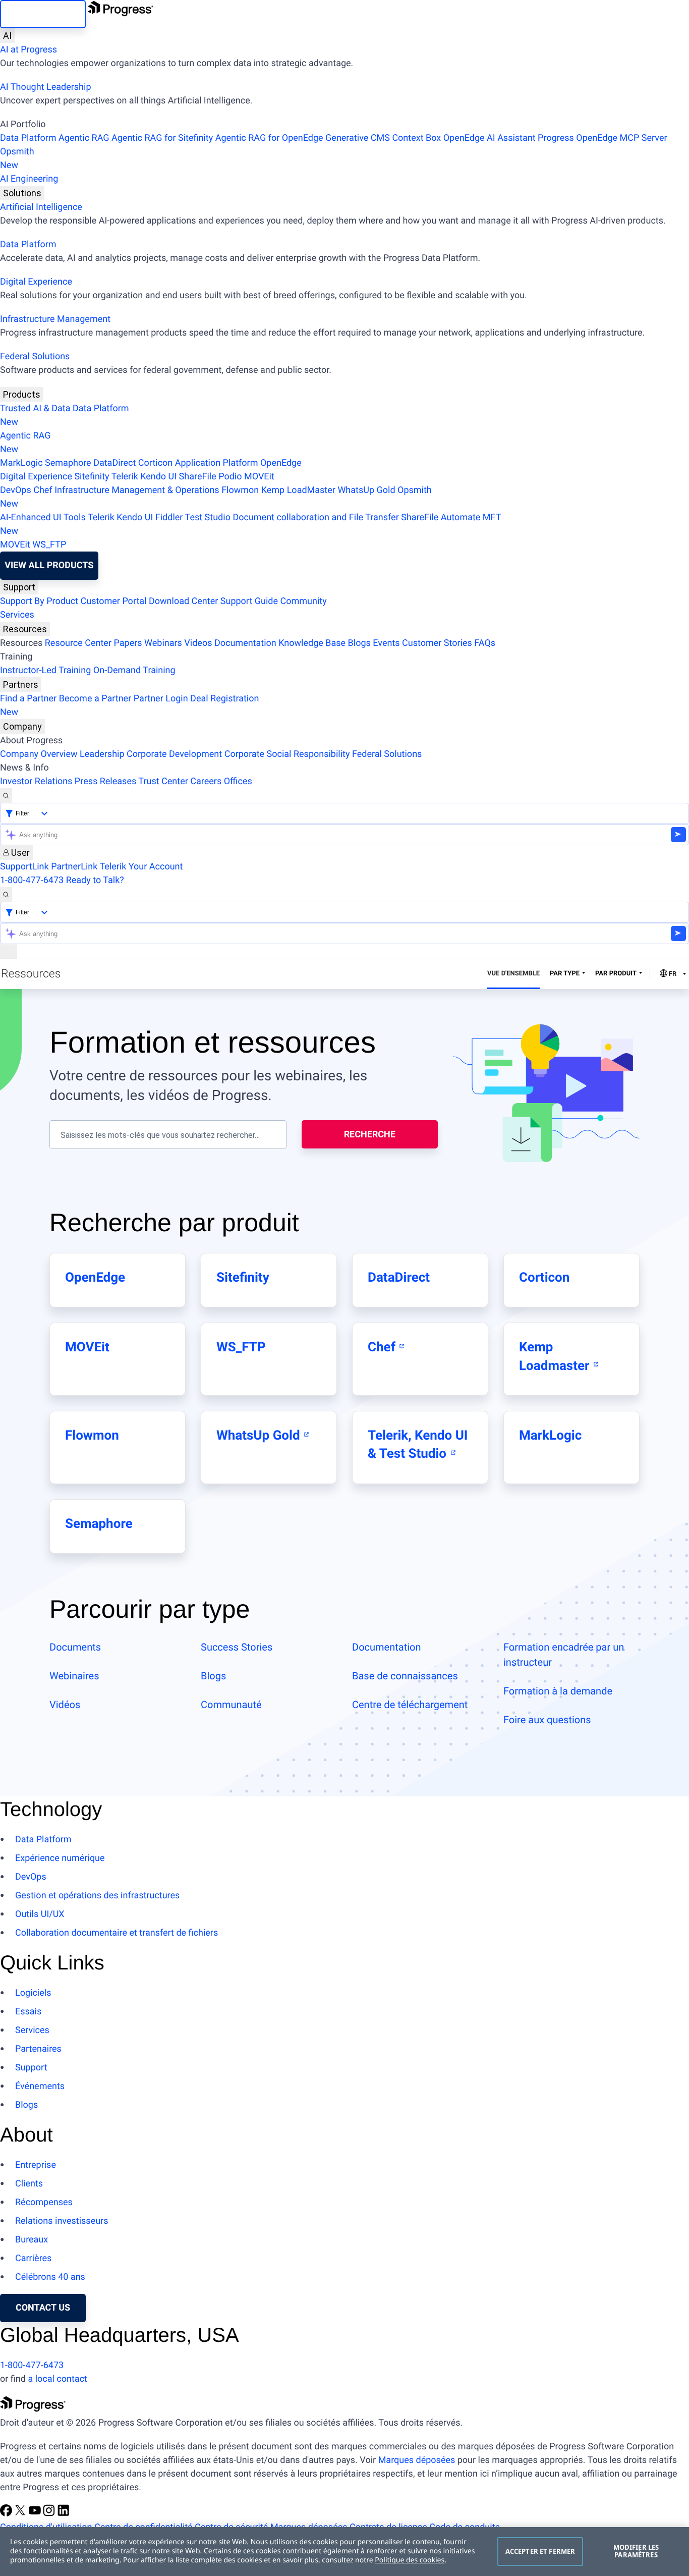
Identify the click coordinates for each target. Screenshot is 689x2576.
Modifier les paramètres (636, 2551)
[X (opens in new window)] (21, 2514)
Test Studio (208, 517)
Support (19, 587)
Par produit (616, 974)
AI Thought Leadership (45, 87)
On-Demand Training (134, 670)
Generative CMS (358, 138)
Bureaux (32, 2240)
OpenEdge (281, 463)
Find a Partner (28, 699)
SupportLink (24, 867)
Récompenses (44, 2202)
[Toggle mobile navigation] (9, 951)
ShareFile (198, 477)
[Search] (6, 796)
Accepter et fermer (540, 2551)
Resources (25, 629)
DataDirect (114, 463)
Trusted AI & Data (35, 408)
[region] (344, 2552)
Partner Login (161, 699)
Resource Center (78, 643)
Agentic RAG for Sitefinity (162, 138)
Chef (43, 490)
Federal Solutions (35, 357)
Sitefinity (92, 477)
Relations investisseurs (62, 2221)
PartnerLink (74, 867)
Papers (128, 643)
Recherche (370, 1134)
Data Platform (28, 138)
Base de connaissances (405, 1676)
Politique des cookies (410, 2560)
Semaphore (68, 463)
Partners (21, 684)
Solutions (22, 193)
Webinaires (74, 1676)
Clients (29, 2184)
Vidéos (65, 1705)
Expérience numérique (60, 1858)
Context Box (416, 138)
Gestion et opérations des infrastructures (97, 1896)
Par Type (565, 974)
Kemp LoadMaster (298, 490)
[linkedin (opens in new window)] (64, 2514)
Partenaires (38, 2049)
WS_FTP (49, 545)
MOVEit (259, 477)
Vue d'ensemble (513, 974)
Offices (238, 781)
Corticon (155, 463)
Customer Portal (114, 601)
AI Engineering (29, 179)
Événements (40, 2086)
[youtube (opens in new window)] (36, 2514)
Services (17, 615)
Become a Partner (95, 699)
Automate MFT (250, 524)
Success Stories (237, 1647)
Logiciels (33, 1993)
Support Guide (249, 601)
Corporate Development (174, 754)
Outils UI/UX (40, 1914)
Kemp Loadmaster (556, 1356)
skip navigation (43, 14)
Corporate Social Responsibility (287, 754)
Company (22, 726)
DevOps (16, 490)
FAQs (485, 643)
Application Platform (217, 463)
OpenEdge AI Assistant (490, 138)
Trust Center (163, 781)
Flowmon (240, 490)
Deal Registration (129, 705)
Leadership (102, 754)
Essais (28, 2012)
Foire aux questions (547, 1720)
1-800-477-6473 (32, 880)
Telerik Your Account (141, 867)
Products (22, 394)
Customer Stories (437, 643)
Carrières (33, 2258)
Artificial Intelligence (41, 207)
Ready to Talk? (95, 880)
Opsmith (17, 158)
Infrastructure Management (55, 319)
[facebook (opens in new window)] (7, 2514)
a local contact (58, 2379)
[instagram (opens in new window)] (50, 2514)
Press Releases (105, 781)
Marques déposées (417, 2460)
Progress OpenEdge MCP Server (602, 138)
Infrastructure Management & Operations (137, 490)
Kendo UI (158, 477)
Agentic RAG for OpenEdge (269, 138)
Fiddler (169, 517)
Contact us (43, 2308)
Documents (75, 1647)
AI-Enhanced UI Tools (43, 517)
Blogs (359, 643)
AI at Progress (28, 50)
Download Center (183, 601)
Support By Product (39, 601)
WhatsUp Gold (366, 490)
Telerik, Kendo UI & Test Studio (418, 1445)
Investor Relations (36, 781)
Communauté (231, 1705)
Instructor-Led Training (45, 670)
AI (7, 36)
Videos (198, 643)
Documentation (245, 643)
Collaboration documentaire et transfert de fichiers (117, 1933)
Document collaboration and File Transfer (315, 517)
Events (386, 643)
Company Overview (39, 754)
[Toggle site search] (6, 894)
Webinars (163, 643)
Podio (230, 477)
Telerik (125, 477)
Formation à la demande (558, 1691)
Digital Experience (36, 282)
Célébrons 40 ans (50, 2277)
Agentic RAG (84, 138)
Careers (206, 781)
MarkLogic (21, 463)
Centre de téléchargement (410, 1705)
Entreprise (36, 2165)
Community (303, 601)
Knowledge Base (312, 643)
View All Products (49, 565)
